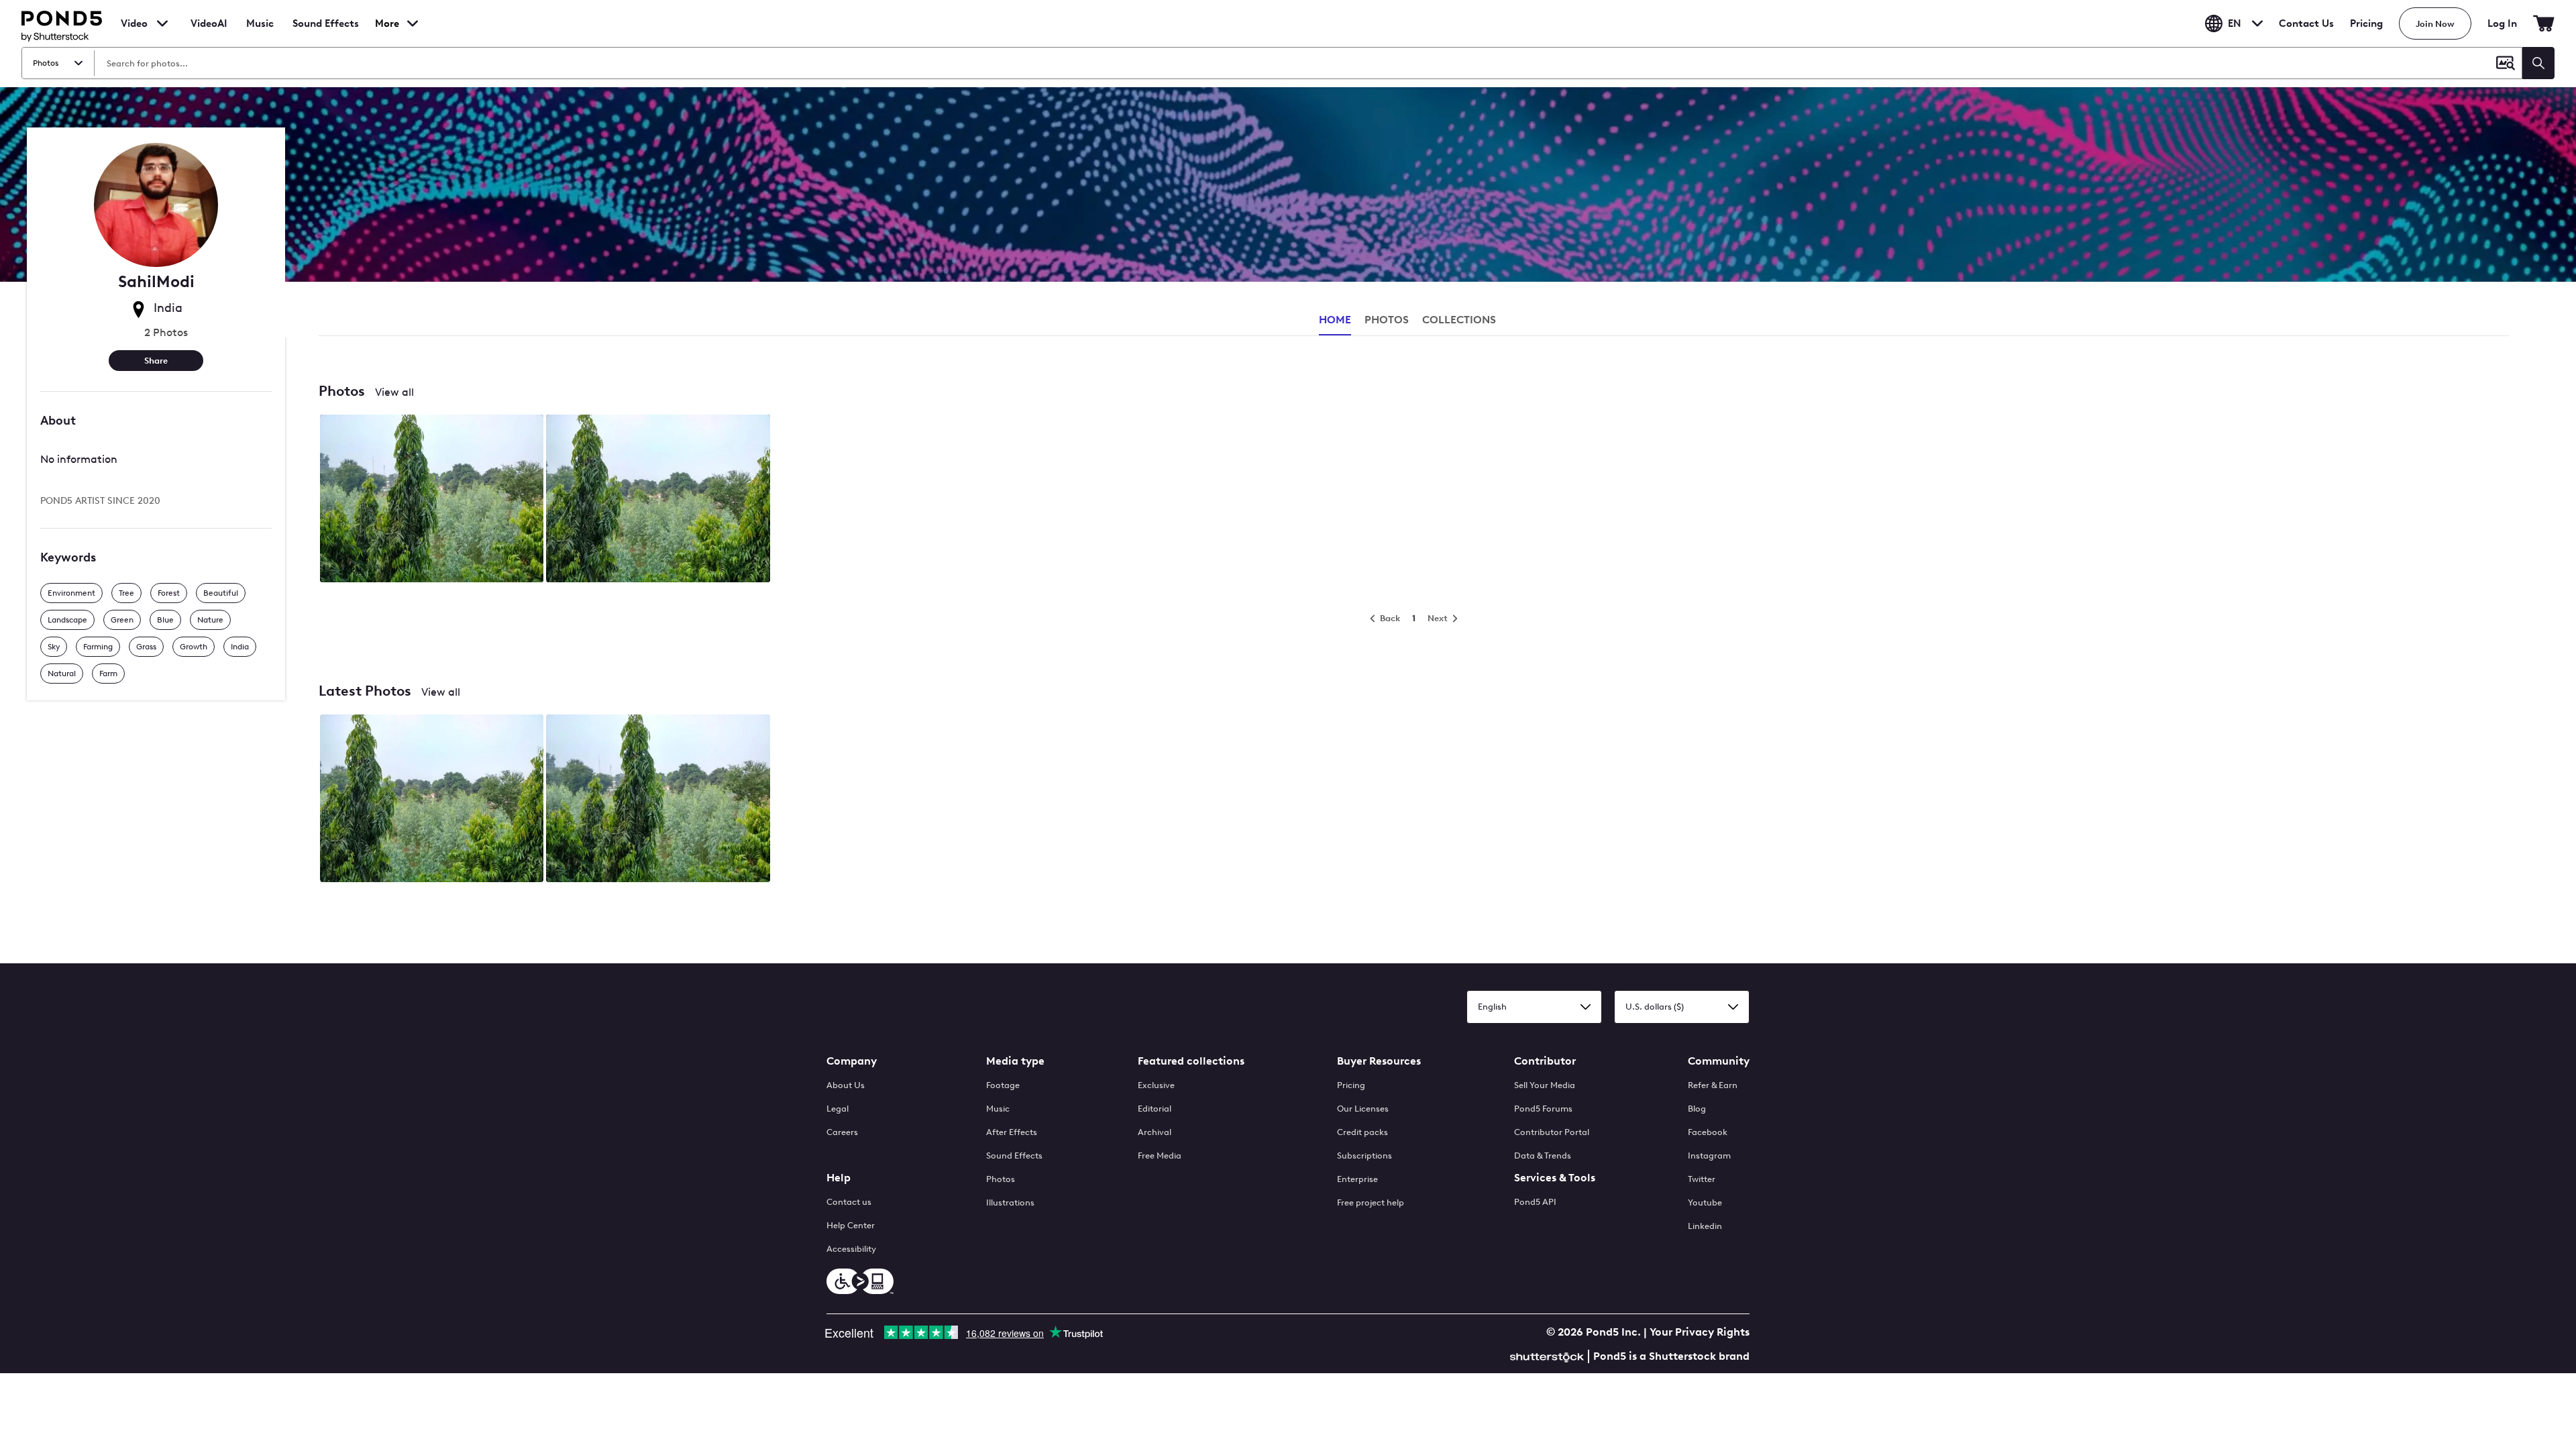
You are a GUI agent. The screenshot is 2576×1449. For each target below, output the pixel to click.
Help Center (851, 1225)
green (122, 620)
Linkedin (1705, 1226)
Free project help (1371, 1202)
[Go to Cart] (2544, 23)
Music (998, 1109)
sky (54, 647)
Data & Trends (1543, 1156)
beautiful (221, 593)
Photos (1001, 1179)
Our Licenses (1363, 1109)
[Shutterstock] (1549, 1355)
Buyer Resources (1379, 1061)
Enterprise (1357, 1179)
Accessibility (851, 1249)
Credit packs (1362, 1132)
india (240, 647)
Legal (838, 1109)
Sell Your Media (1545, 1085)
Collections (1459, 320)
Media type (1015, 1061)
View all (394, 392)
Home (1335, 320)
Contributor (1545, 1061)
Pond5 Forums (1543, 1109)
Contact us (849, 1202)
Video (134, 23)
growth (194, 647)
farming (98, 647)
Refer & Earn (1713, 1085)
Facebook (1708, 1132)
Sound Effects (326, 32)
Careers (842, 1132)
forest (169, 593)
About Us (846, 1085)
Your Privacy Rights (1700, 1332)
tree (126, 593)
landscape (67, 620)
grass (146, 647)
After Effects (1012, 1132)
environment (71, 593)
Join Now (2435, 24)
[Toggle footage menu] (162, 23)
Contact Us (2306, 23)
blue (165, 620)
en (2235, 23)
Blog (1697, 1109)
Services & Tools (1555, 1178)
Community (1719, 1061)
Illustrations (1010, 1202)
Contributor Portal (1552, 1132)
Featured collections (1191, 1061)
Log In (2502, 23)
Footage (1003, 1085)
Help (839, 1178)
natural (62, 674)
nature (210, 620)
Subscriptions (1364, 1156)
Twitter (1702, 1179)
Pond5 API (1535, 1202)
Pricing (2366, 23)
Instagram (1709, 1156)
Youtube (1705, 1202)
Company (852, 1061)
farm (108, 674)
